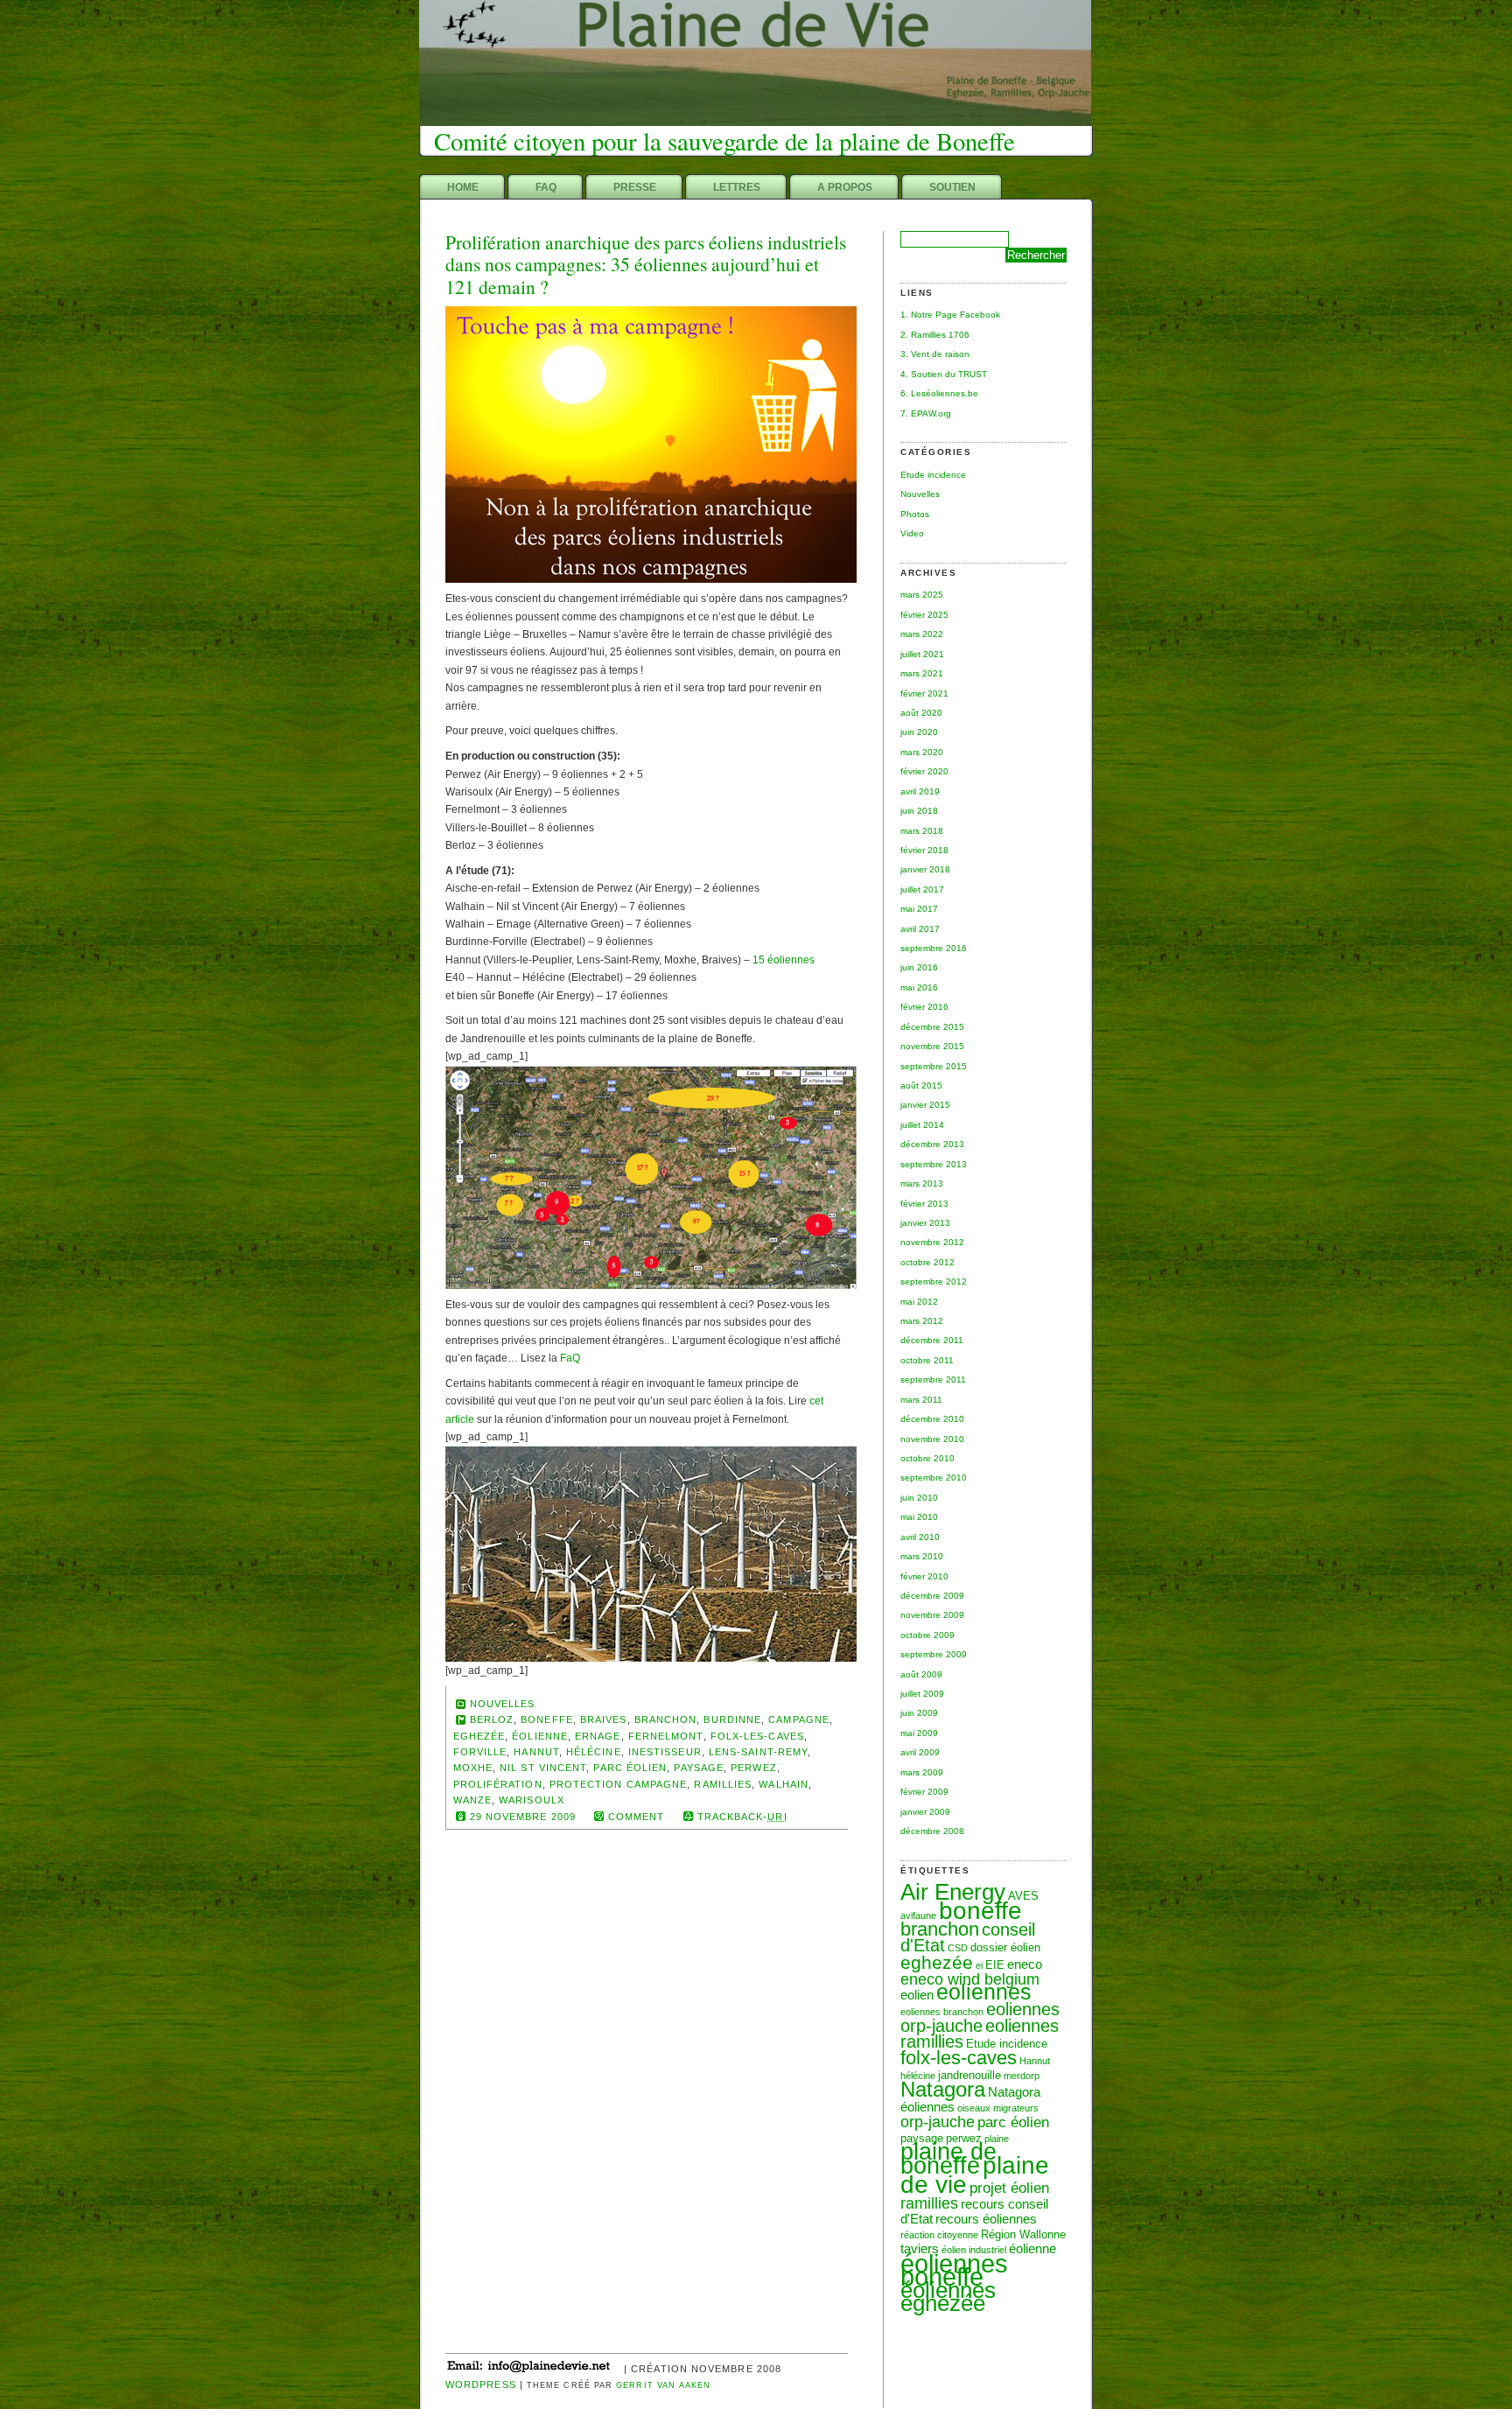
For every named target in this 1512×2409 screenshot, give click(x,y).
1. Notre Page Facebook (950, 315)
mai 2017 (919, 909)
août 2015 (921, 1085)
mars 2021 (922, 673)
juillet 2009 (922, 1694)
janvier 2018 (925, 869)
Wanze (472, 1800)
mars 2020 (922, 752)
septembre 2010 (934, 1478)
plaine (997, 2139)
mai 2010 (919, 1517)
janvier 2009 (925, 1812)
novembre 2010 (932, 1439)
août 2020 (921, 713)
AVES (1023, 1896)
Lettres (737, 187)
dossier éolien (1005, 1947)
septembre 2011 (933, 1380)
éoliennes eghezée (948, 2297)
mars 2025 (922, 595)
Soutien (952, 187)
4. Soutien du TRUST (944, 374)
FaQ (570, 1358)
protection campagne (619, 1784)
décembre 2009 (932, 1596)
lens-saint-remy (758, 1752)
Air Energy (953, 1892)
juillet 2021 (922, 654)
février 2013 (924, 1204)
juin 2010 (919, 1498)
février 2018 (924, 850)
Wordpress (481, 2384)
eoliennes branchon (942, 2012)
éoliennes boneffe (954, 2270)
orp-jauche (938, 2122)
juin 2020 (919, 732)
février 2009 (924, 1792)
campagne (799, 1719)
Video (912, 533)
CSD (958, 1948)
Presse (635, 187)
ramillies (929, 2203)
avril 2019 (920, 791)
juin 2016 (919, 967)
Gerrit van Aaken (663, 2385)
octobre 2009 (927, 1635)
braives (604, 1719)
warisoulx (532, 1800)
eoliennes (984, 1992)
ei (979, 1965)
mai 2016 (919, 987)
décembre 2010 (932, 1419)
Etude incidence (933, 475)
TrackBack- (742, 1817)
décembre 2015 (932, 1027)
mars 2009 (922, 1772)
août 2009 (921, 1674)
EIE (995, 1965)
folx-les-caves (959, 2058)
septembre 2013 (934, 1164)
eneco (1025, 1964)
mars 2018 (922, 831)
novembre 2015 (932, 1046)
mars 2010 (922, 1556)
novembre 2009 (932, 1615)
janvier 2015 (925, 1105)
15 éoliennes (784, 960)
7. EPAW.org (926, 413)
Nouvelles (920, 494)
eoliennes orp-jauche (980, 2017)
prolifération (498, 1784)
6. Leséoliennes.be (939, 393)
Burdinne (732, 1719)
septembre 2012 (934, 1282)
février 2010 (924, 1576)
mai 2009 (919, 1733)
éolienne (1032, 2248)
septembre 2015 (934, 1066)
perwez (753, 1768)
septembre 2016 (934, 948)
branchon (940, 1929)
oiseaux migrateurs (998, 2108)
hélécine (918, 2076)
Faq (546, 187)
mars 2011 (921, 1400)
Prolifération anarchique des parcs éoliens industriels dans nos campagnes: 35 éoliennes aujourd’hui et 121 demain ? (646, 265)
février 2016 (924, 1007)
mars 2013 (922, 1183)
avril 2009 (920, 1752)
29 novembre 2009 (523, 1817)
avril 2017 (920, 929)
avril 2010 (920, 1537)
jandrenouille (969, 2075)
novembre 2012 (932, 1242)
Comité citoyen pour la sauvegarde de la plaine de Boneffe (724, 141)
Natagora (943, 2089)
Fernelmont (666, 1736)
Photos (915, 514)
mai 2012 (919, 1302)
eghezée (937, 1962)
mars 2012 (922, 1321)
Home (463, 187)
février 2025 (924, 615)
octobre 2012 (927, 1262)
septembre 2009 (934, 1654)
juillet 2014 (922, 1125)
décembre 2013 (932, 1144)
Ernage (598, 1736)
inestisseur (665, 1752)
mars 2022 (922, 634)
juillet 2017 (922, 889)
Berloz (492, 1719)
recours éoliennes (986, 2219)
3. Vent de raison (935, 354)
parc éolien (1013, 2122)
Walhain (784, 1784)
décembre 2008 (932, 1831)
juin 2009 (919, 1713)
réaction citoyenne (939, 2235)
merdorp (1022, 2076)
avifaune (918, 1915)
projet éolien (1009, 2188)
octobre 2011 (927, 1360)
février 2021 (924, 693)
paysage (699, 1768)
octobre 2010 (927, 1458)
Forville (480, 1752)
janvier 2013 (925, 1223)
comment (637, 1817)
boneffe (980, 1910)
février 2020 (924, 771)
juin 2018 (919, 811)
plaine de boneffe (948, 2159)
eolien (917, 1995)
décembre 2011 (932, 1340)
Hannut (1035, 2061)
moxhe (473, 1768)
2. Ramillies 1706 (935, 335)
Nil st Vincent (543, 1768)
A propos (845, 187)
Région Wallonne (1023, 2234)
